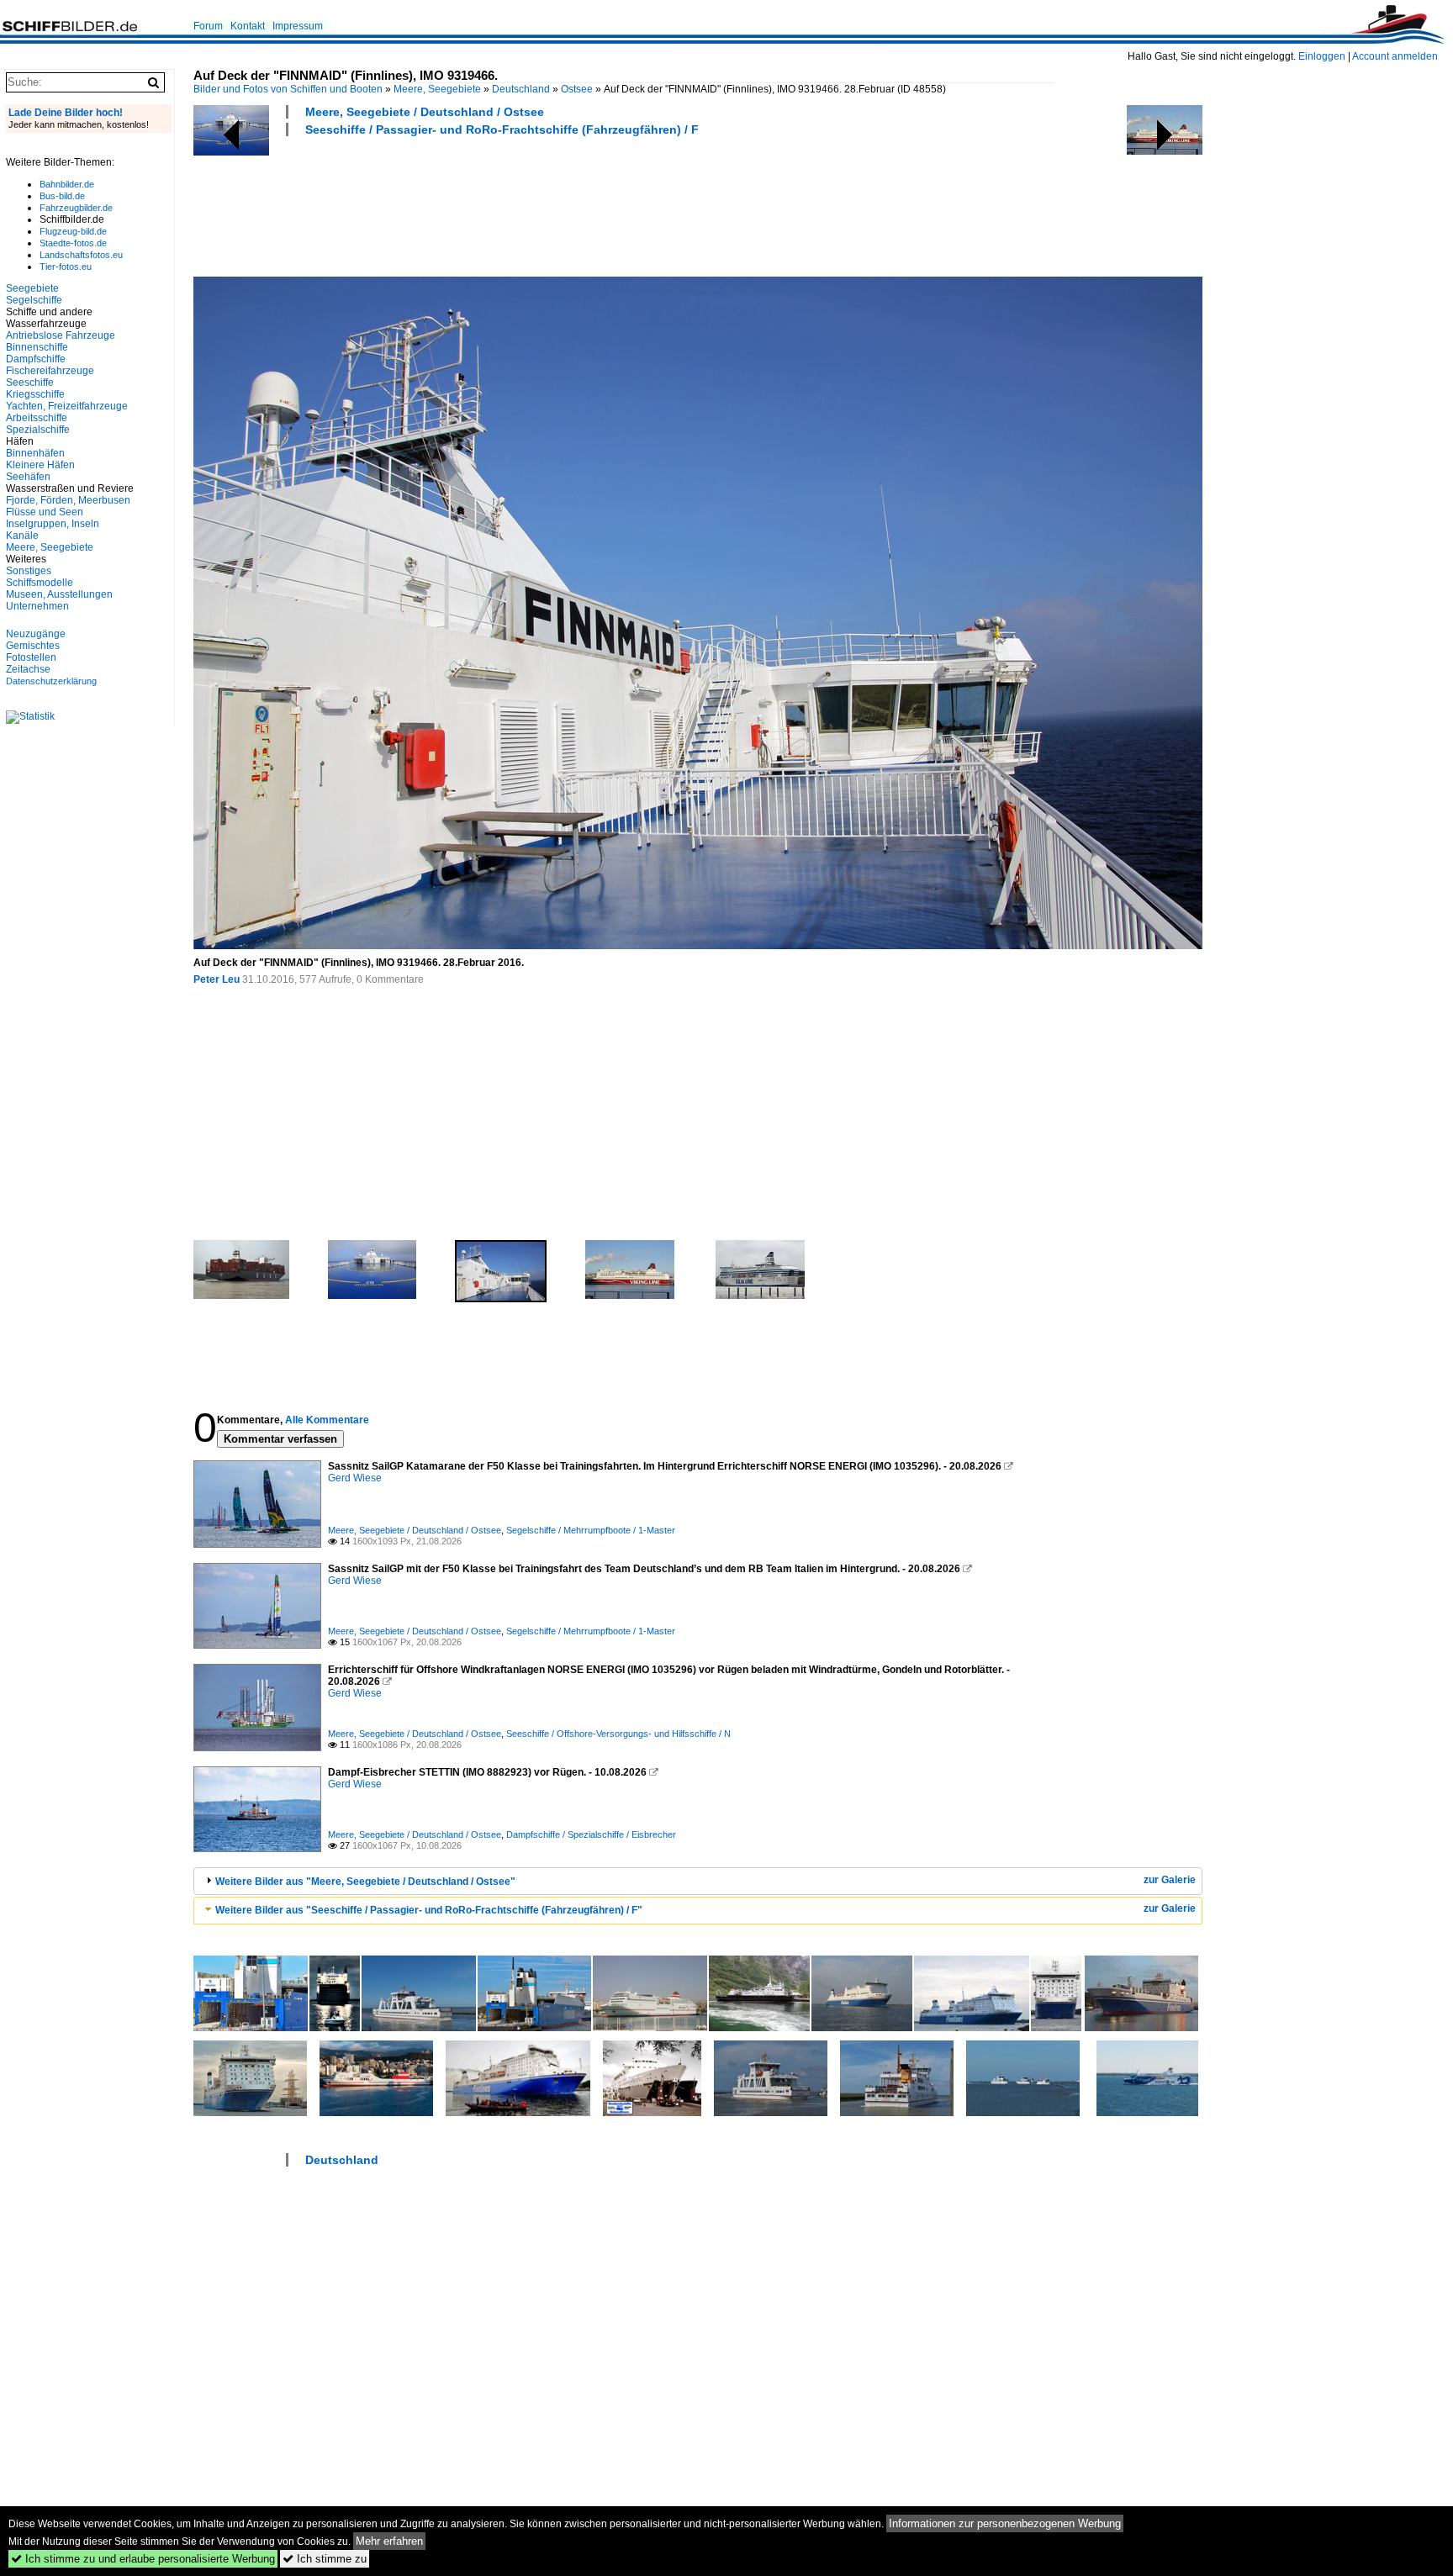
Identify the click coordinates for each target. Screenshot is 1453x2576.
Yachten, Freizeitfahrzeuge (67, 406)
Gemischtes (33, 646)
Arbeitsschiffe (37, 418)
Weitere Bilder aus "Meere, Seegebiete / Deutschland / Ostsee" (365, 1882)
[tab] (698, 1881)
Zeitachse (28, 669)
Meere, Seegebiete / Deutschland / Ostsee (425, 112)
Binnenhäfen (35, 453)
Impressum (298, 26)
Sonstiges (29, 571)
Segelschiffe (34, 300)
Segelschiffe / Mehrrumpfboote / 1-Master (591, 1530)
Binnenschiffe (37, 347)
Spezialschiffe (38, 430)
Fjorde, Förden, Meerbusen (68, 500)
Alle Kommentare (327, 1420)
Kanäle (22, 536)
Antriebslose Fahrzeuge (61, 335)
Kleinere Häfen (40, 465)
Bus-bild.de (62, 196)
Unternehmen (37, 606)
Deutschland (521, 89)
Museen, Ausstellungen (59, 594)
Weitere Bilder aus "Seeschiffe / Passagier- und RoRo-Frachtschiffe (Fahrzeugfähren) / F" (429, 1910)
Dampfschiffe (36, 359)
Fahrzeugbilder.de (76, 208)
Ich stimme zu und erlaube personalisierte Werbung (143, 2559)
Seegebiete (32, 288)
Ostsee (577, 89)
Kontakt (248, 26)
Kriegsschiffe (35, 394)
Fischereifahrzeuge (50, 371)
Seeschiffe (30, 383)
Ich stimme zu (325, 2559)
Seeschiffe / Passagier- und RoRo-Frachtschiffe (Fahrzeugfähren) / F (502, 129)
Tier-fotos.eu (66, 267)
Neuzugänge (36, 634)
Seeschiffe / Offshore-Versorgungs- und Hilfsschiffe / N (618, 1734)
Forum (208, 26)
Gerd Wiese (355, 1478)
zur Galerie (1170, 1880)
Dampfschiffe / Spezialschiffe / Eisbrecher (591, 1834)
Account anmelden (1395, 56)
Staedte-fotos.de (73, 243)
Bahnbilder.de (67, 184)
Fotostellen (31, 657)
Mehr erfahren (389, 2541)
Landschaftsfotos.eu (81, 255)
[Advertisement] (499, 204)
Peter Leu (217, 979)
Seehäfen (28, 477)
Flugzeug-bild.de (73, 231)
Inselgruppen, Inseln (53, 524)
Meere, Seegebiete (437, 89)
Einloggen (1322, 56)
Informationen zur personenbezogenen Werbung (1005, 2523)
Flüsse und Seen (45, 512)
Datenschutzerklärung (51, 681)
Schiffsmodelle (40, 583)
